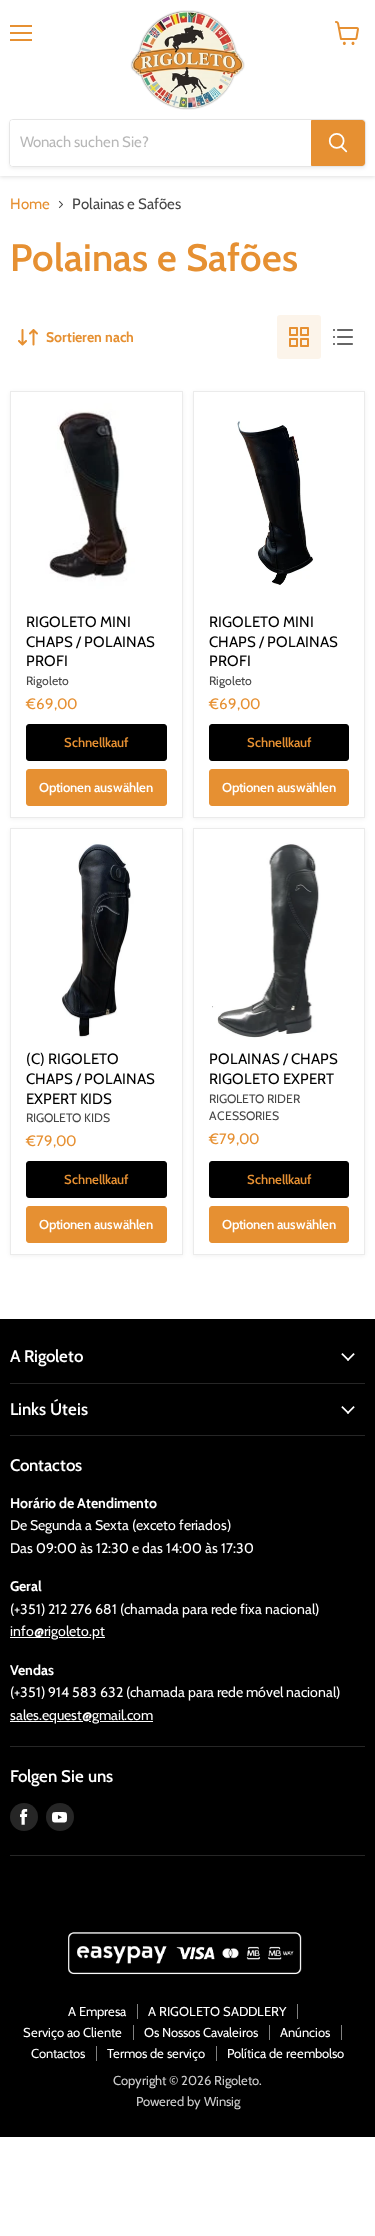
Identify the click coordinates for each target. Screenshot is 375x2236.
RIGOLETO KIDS (68, 1117)
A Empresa (97, 2011)
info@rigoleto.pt (57, 1631)
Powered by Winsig (188, 2101)
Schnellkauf (96, 742)
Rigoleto (47, 680)
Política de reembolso (285, 2053)
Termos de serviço (156, 2053)
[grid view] (299, 337)
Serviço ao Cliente (72, 2032)
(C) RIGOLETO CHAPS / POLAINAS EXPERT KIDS (90, 1078)
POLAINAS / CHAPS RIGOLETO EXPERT (273, 1069)
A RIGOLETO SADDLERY (217, 2011)
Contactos (58, 2053)
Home (30, 204)
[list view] (343, 337)
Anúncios (305, 2032)
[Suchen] (338, 143)
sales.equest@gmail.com (81, 1715)
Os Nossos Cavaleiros (201, 2032)
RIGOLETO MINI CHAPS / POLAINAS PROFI (90, 641)
